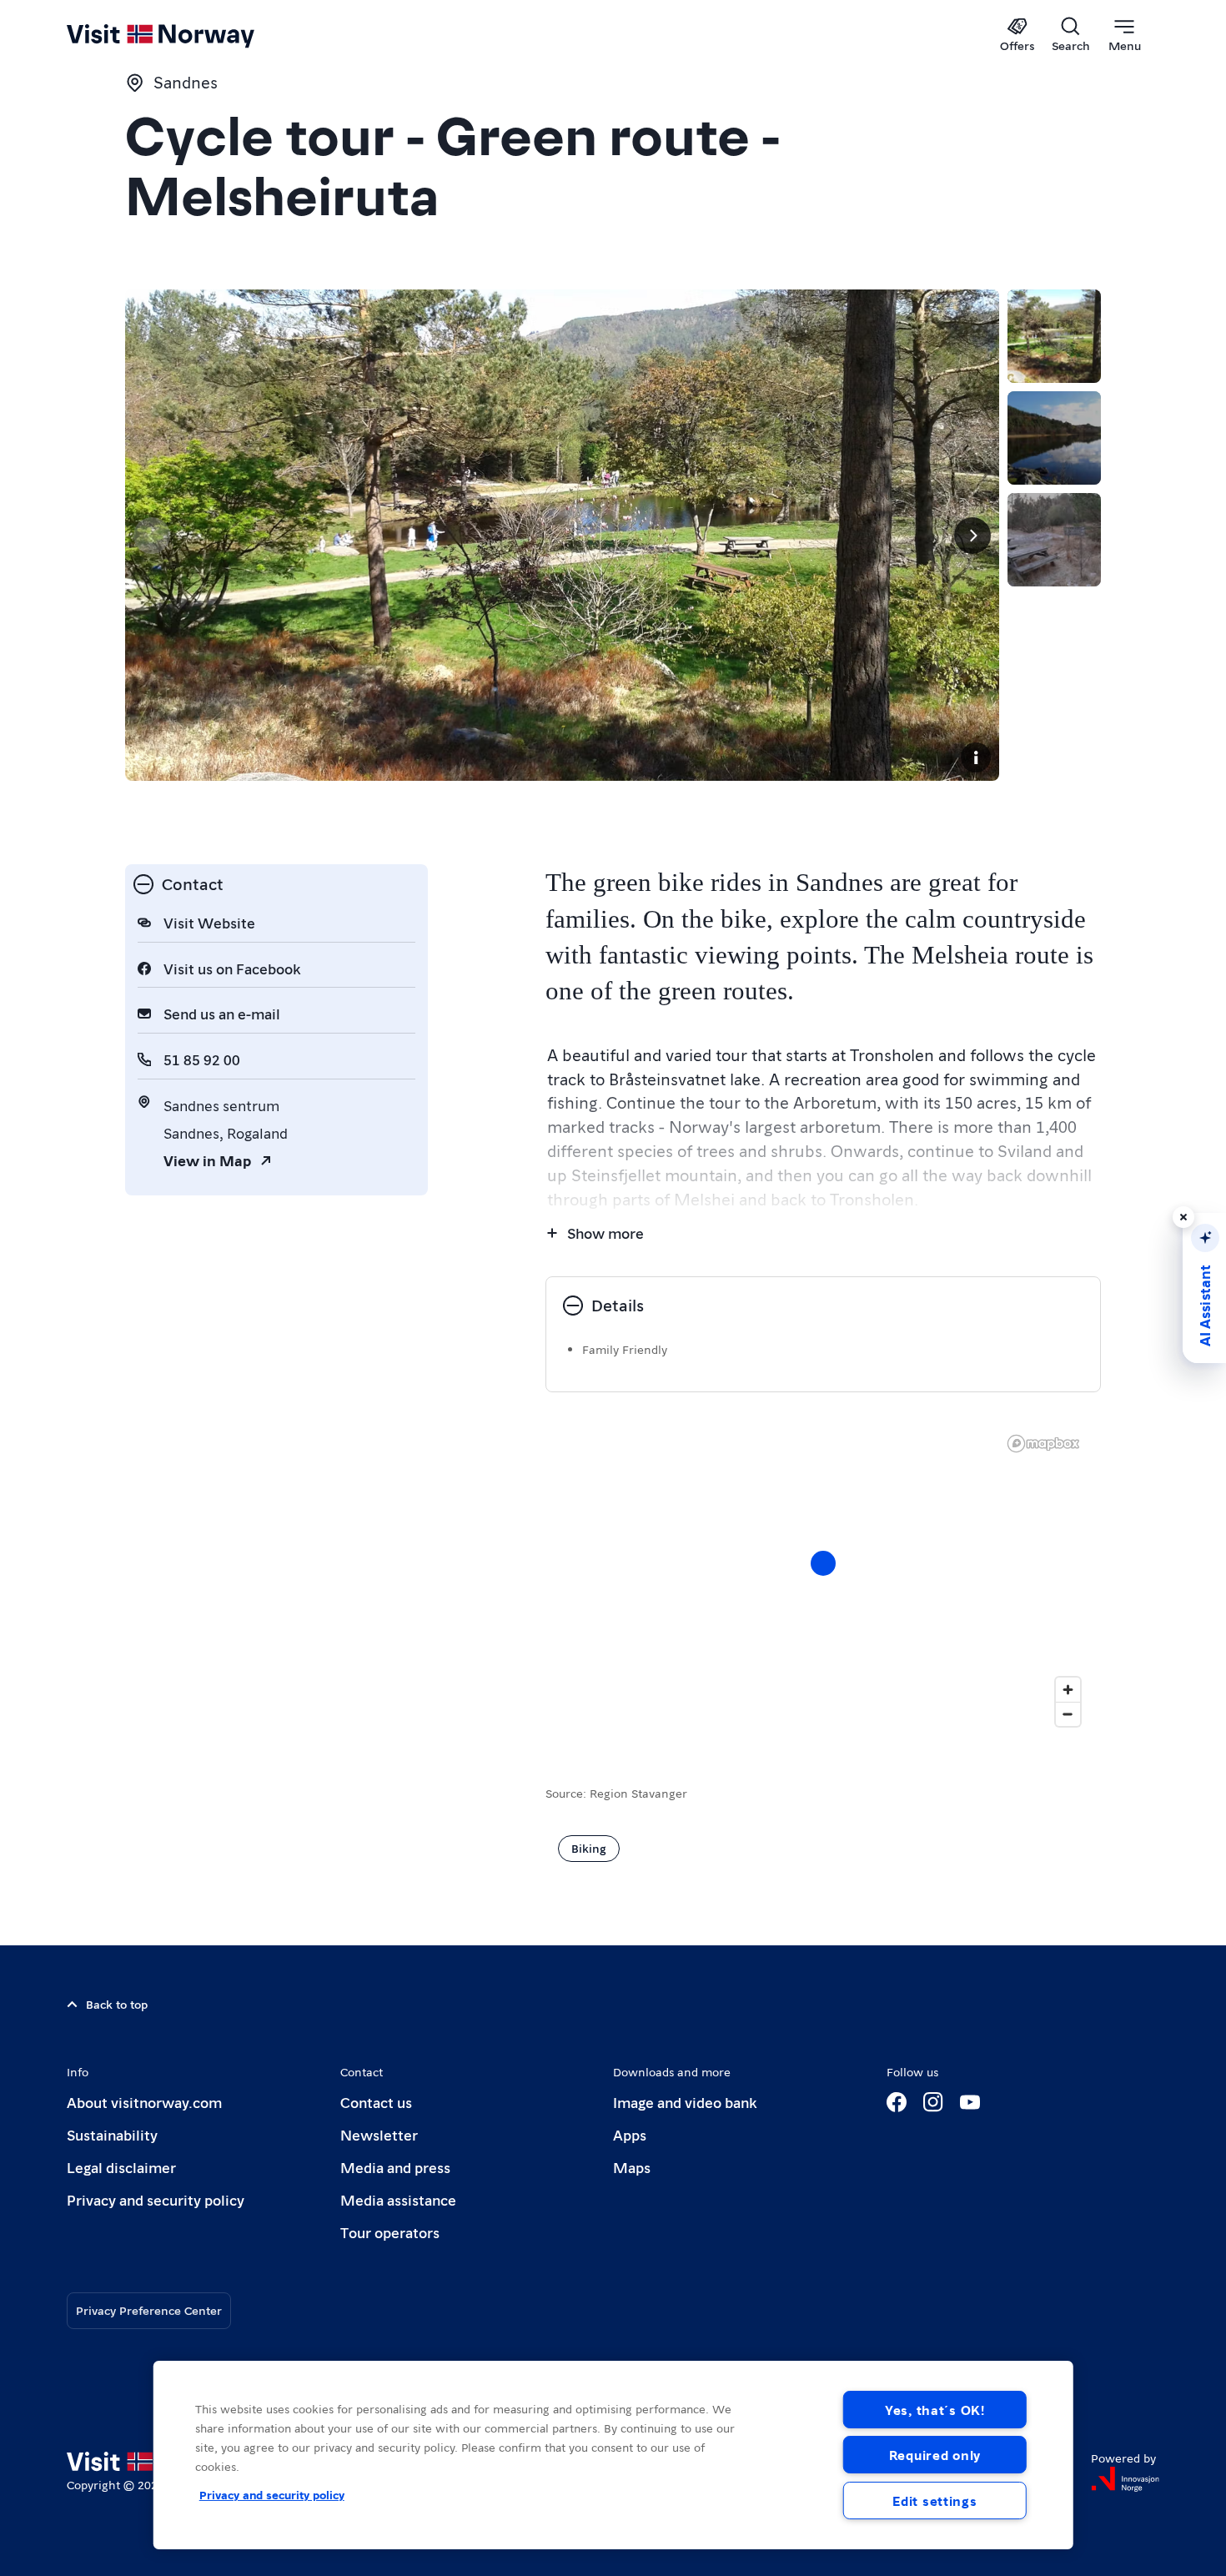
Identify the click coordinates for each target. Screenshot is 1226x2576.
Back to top (117, 2004)
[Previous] (152, 536)
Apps (630, 2134)
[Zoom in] (1068, 1690)
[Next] (972, 536)
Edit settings (935, 2501)
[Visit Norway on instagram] (933, 2102)
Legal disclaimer (121, 2167)
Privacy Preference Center (149, 2310)
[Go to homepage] (188, 35)
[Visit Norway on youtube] (970, 2102)
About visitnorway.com (144, 2102)
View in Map (207, 1160)
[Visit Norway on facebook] (897, 2102)
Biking (589, 1848)
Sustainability (112, 2134)
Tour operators (390, 2232)
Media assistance (398, 2199)
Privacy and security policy (156, 2199)
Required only (935, 2455)
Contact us (376, 2102)
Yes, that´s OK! (935, 2410)
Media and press (395, 2167)
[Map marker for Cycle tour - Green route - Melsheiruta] (823, 1563)
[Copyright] (976, 757)
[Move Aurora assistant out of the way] (1183, 1217)
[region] (613, 2455)
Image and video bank (685, 2102)
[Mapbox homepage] (1043, 1444)
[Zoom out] (1068, 1714)
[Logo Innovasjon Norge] (1125, 2479)
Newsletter (379, 2134)
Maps (632, 2167)
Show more (605, 1233)
